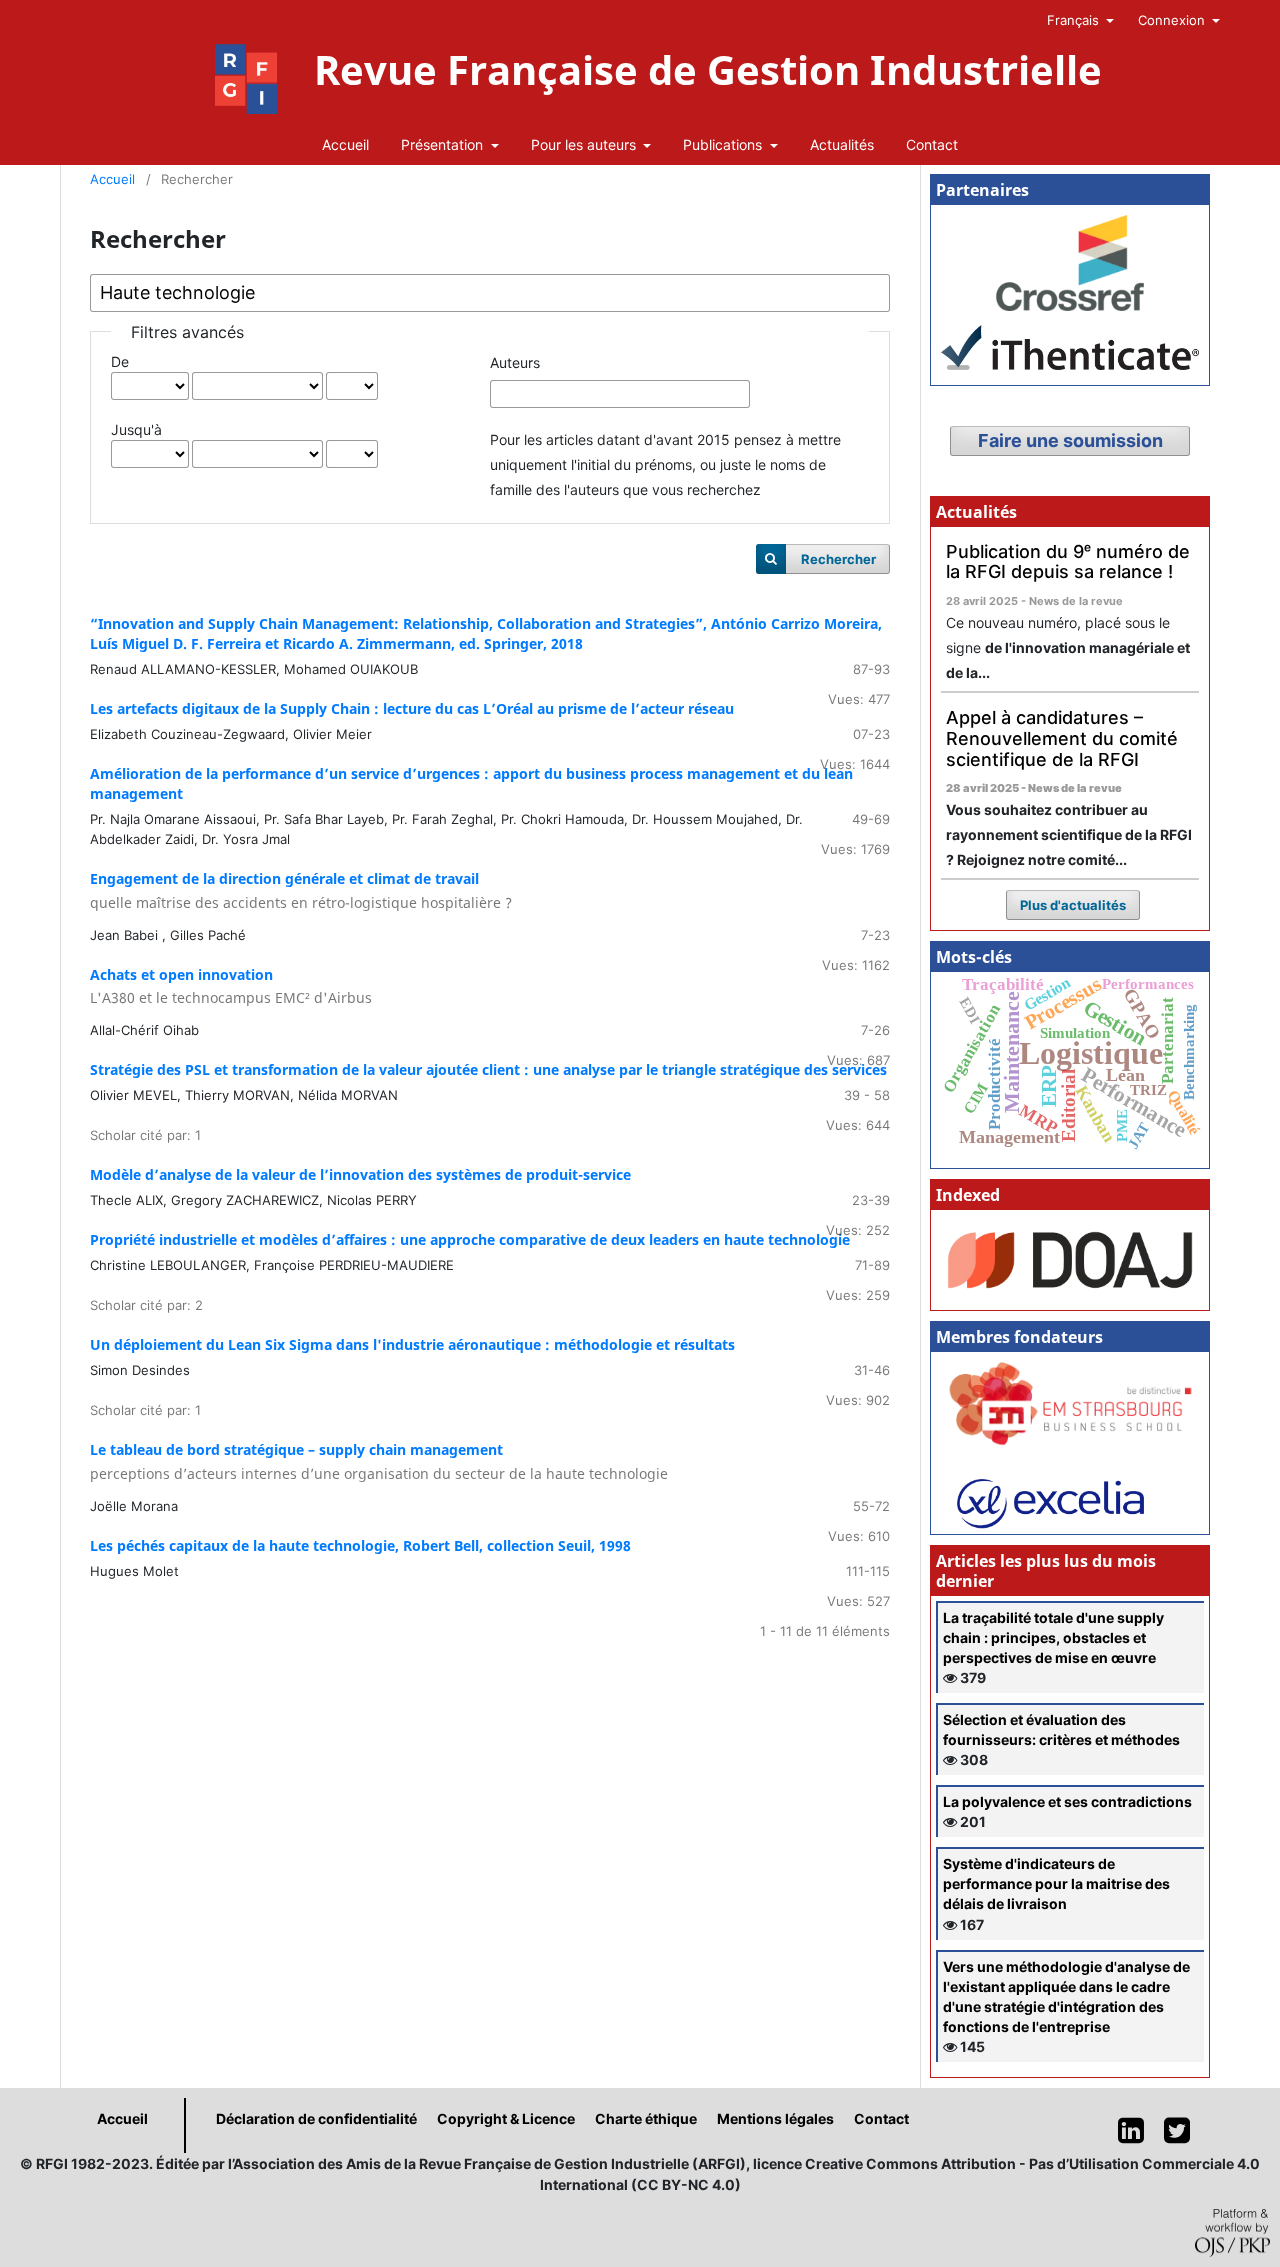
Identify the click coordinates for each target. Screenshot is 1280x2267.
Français (1075, 20)
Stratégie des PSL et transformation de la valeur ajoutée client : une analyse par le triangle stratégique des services (488, 1069)
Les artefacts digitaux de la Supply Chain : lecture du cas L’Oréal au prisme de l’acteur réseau (412, 708)
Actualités (842, 144)
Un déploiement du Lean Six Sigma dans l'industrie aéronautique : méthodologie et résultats (412, 1344)
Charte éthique (646, 2118)
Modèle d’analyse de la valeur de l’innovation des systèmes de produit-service (360, 1174)
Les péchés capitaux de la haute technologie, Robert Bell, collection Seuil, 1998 (360, 1545)
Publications (724, 144)
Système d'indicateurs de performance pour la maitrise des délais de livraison (1056, 1883)
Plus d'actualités (1073, 905)
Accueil (345, 144)
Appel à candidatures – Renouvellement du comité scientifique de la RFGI (1062, 738)
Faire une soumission (1070, 440)
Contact (932, 144)
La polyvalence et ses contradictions (1067, 1801)
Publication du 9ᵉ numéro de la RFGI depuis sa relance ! (1068, 562)
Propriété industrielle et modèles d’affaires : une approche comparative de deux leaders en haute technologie (470, 1239)
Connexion (1173, 20)
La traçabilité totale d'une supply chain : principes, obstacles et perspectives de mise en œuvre (1053, 1637)
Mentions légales (775, 2118)
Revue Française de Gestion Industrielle (708, 70)
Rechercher (838, 559)
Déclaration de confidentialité (316, 2118)
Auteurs (515, 362)
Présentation (444, 144)
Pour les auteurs (585, 144)
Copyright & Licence (506, 2118)
